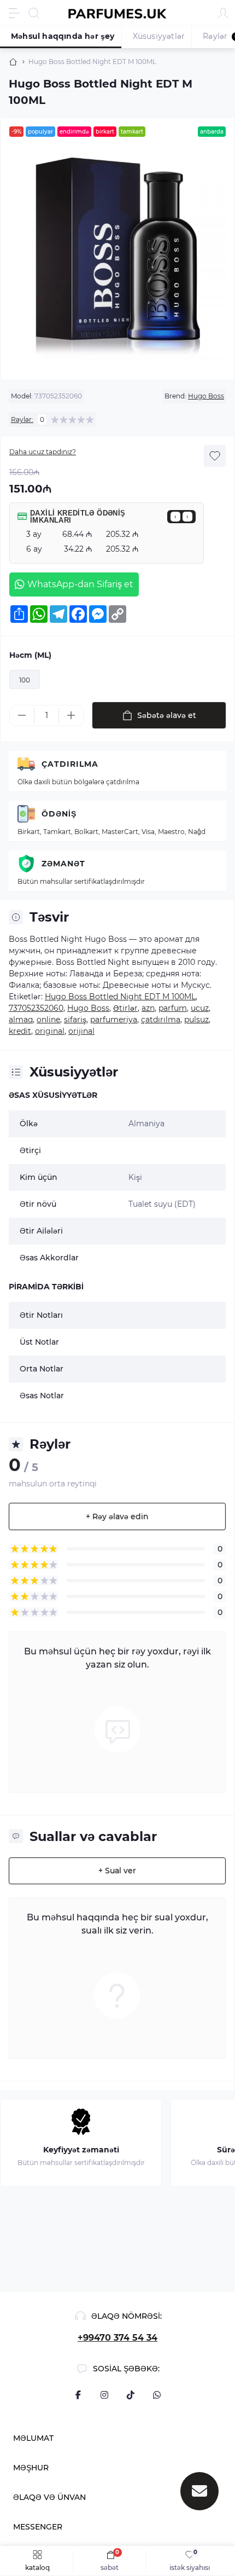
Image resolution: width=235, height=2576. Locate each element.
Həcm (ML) (30, 655)
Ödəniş (59, 814)
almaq (21, 1020)
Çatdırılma (70, 764)
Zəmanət (63, 864)
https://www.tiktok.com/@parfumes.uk (131, 2395)
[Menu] (14, 13)
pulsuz (196, 1020)
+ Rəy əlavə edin (117, 1516)
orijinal (81, 1031)
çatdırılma (161, 1020)
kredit (20, 1031)
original (50, 1031)
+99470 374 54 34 (117, 2338)
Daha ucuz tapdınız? (43, 452)
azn (148, 1008)
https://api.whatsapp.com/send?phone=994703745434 (157, 2395)
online (48, 1020)
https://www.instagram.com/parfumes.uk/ (104, 2395)
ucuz (200, 1008)
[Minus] (22, 715)
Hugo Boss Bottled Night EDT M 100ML (120, 997)
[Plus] (71, 715)
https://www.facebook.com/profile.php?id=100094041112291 (78, 2395)
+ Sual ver (117, 1871)
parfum (173, 1008)
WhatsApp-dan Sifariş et (80, 584)
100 (25, 680)
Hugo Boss (206, 396)
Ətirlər (125, 1008)
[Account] (223, 13)
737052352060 (36, 1008)
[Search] (34, 13)
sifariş (75, 1020)
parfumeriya (114, 1020)
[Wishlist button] (215, 456)
